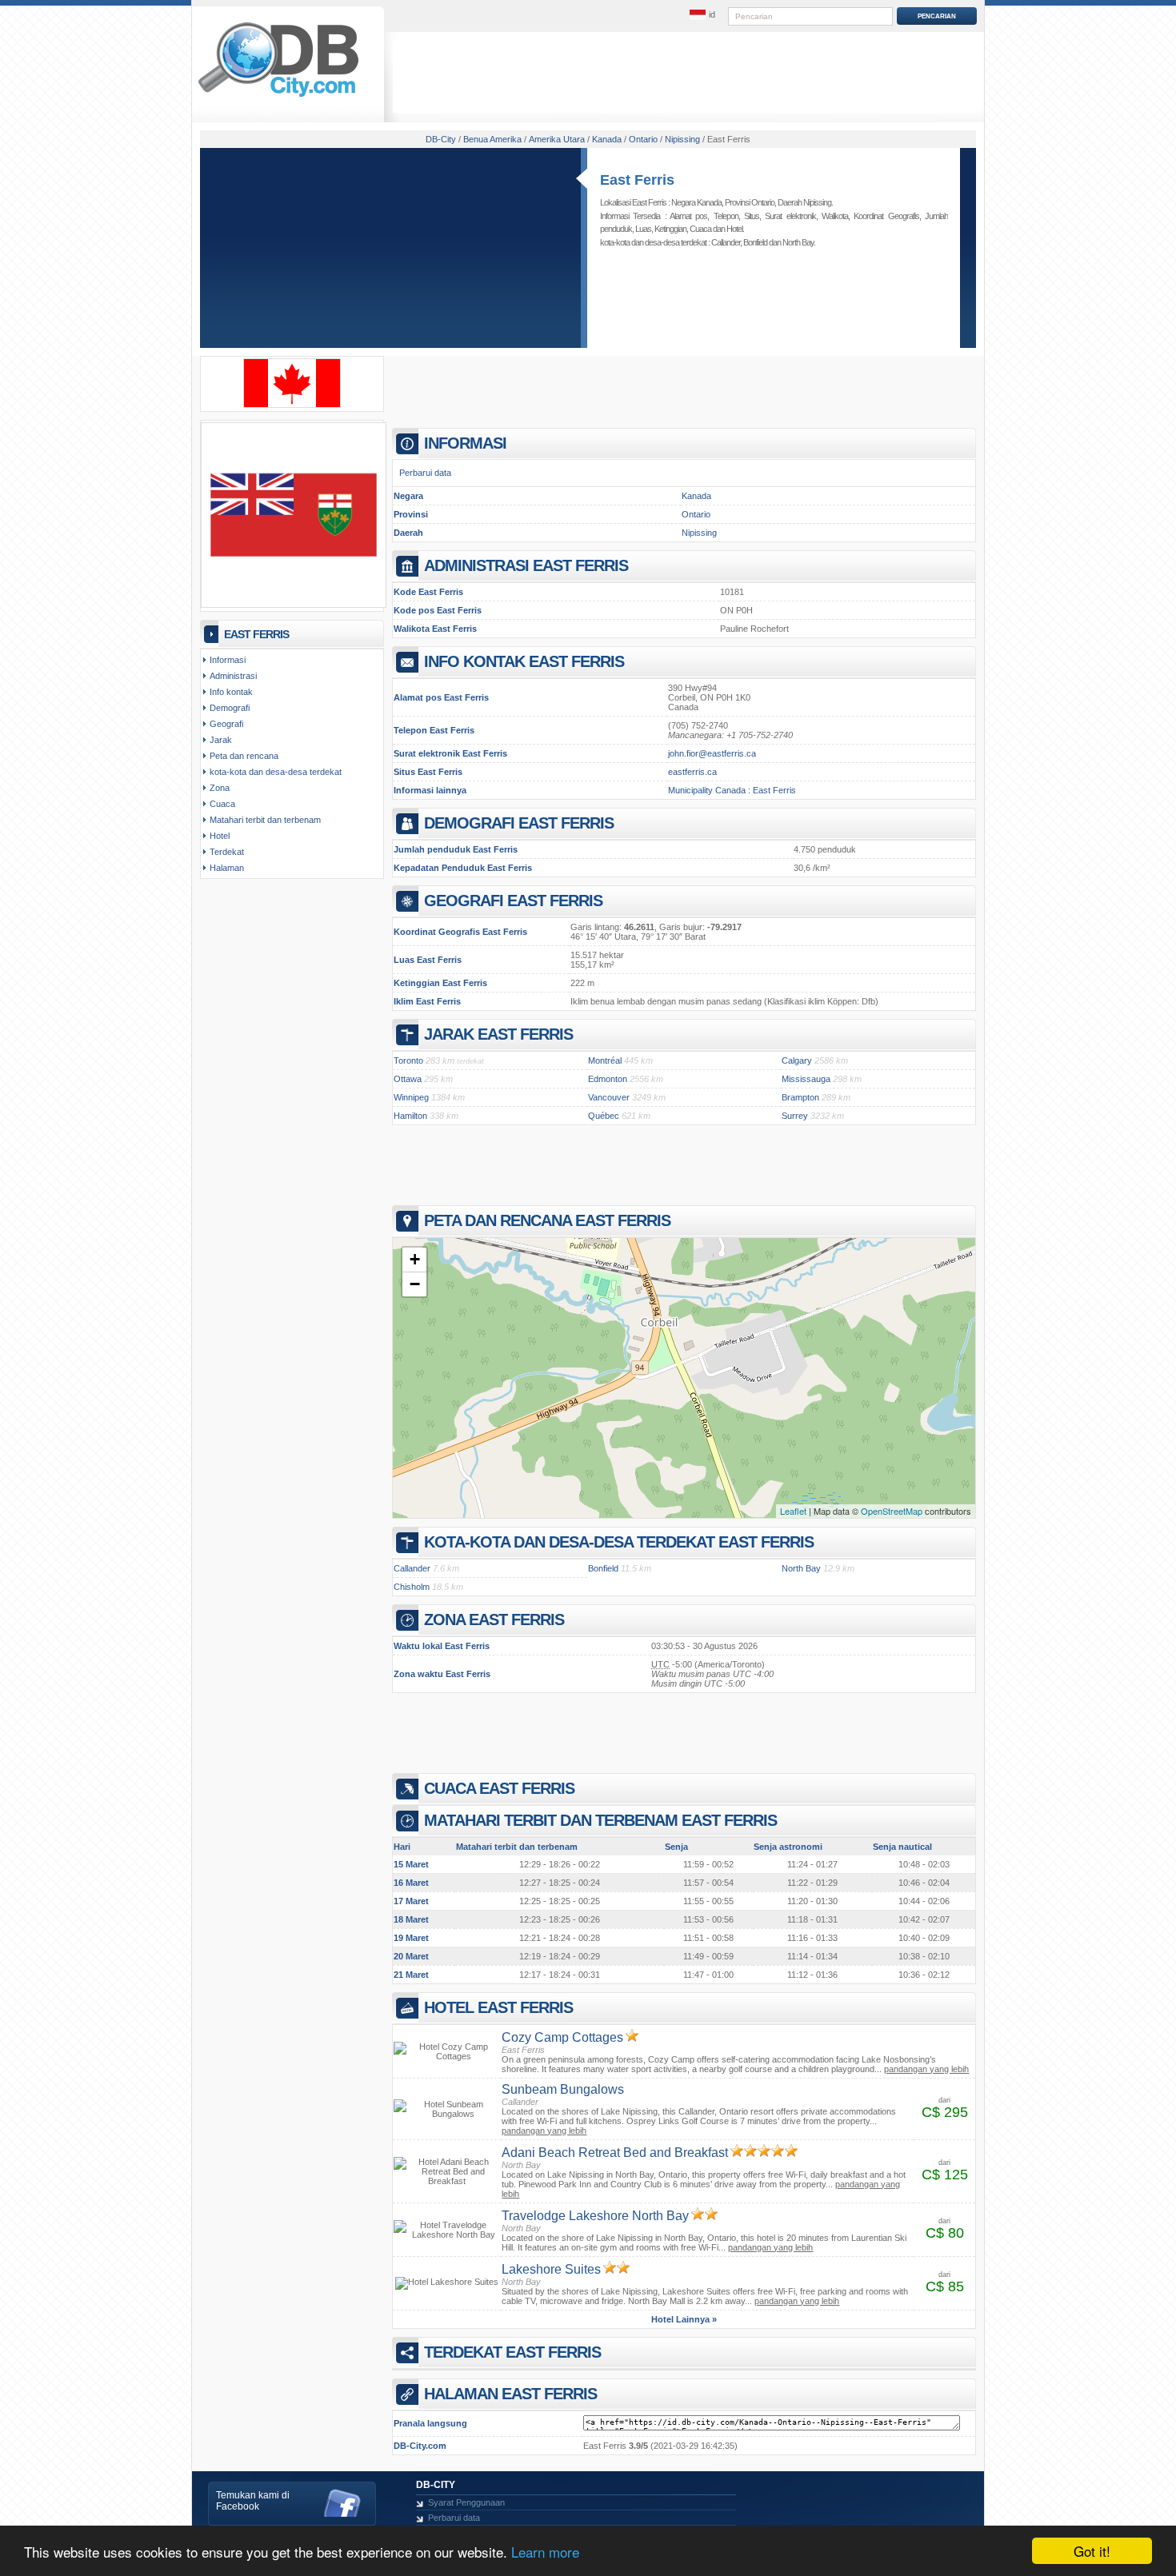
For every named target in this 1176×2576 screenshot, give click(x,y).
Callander (726, 242)
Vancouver (609, 1097)
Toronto (408, 1060)
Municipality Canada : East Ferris (732, 790)
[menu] (702, 15)
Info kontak (231, 692)
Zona (220, 788)
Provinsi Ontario (750, 202)
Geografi (226, 724)
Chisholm (412, 1587)
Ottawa (408, 1079)
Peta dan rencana (244, 756)
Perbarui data (425, 473)
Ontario (696, 514)
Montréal (605, 1060)
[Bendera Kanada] (292, 405)
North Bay (798, 242)
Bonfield (755, 242)
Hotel (734, 229)
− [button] (415, 1284)
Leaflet (793, 1511)
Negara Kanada (696, 202)
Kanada (696, 496)
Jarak (221, 740)
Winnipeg (411, 1097)
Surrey (795, 1116)
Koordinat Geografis (886, 216)
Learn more (545, 2552)
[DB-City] (278, 97)
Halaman (227, 868)
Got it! (1092, 2551)
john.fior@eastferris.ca (712, 753)
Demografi (230, 708)
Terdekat (227, 852)
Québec (604, 1116)
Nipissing (699, 533)
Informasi (228, 660)
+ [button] (415, 1259)
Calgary (797, 1060)
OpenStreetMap (892, 1511)
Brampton (800, 1097)
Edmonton (608, 1079)
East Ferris (637, 180)
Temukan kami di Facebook (253, 2501)
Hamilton (410, 1116)
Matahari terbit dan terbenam (265, 820)
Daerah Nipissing (804, 202)
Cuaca (700, 229)
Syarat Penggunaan (466, 2502)
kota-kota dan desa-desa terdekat (276, 772)
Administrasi (233, 676)
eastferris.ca (692, 772)
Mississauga (806, 1079)
